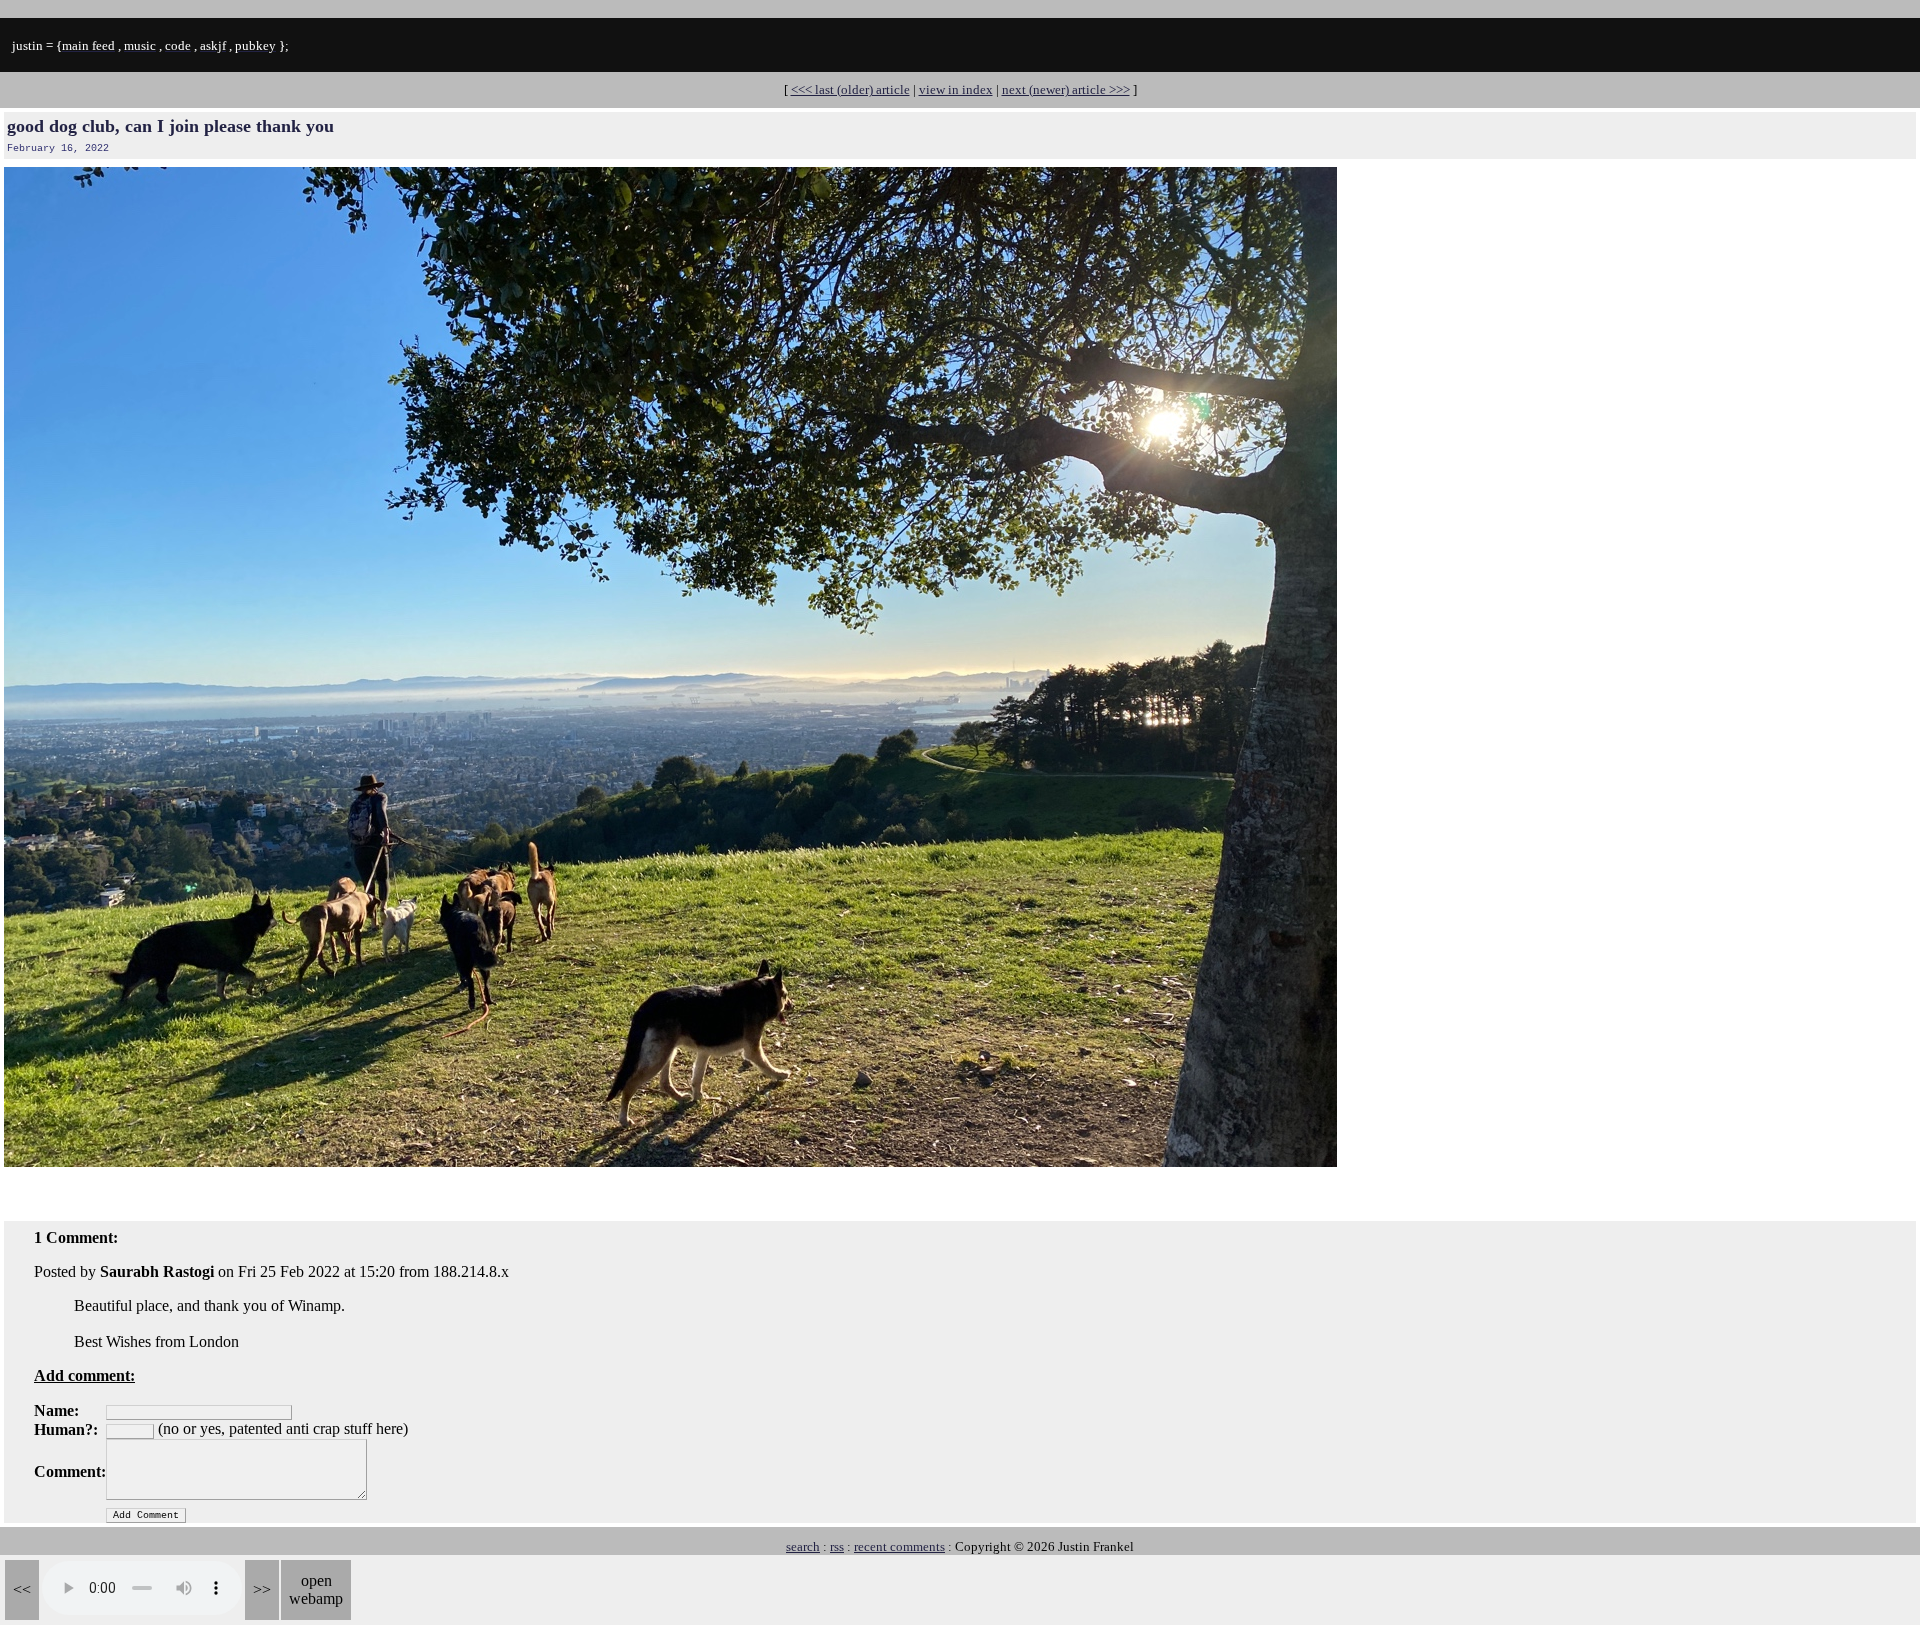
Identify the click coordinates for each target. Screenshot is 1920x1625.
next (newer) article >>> (1066, 89)
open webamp (316, 1589)
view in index (956, 89)
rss (837, 1546)
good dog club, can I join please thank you (170, 126)
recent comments (899, 1546)
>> (262, 1589)
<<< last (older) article (850, 89)
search (803, 1546)
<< (22, 1589)
